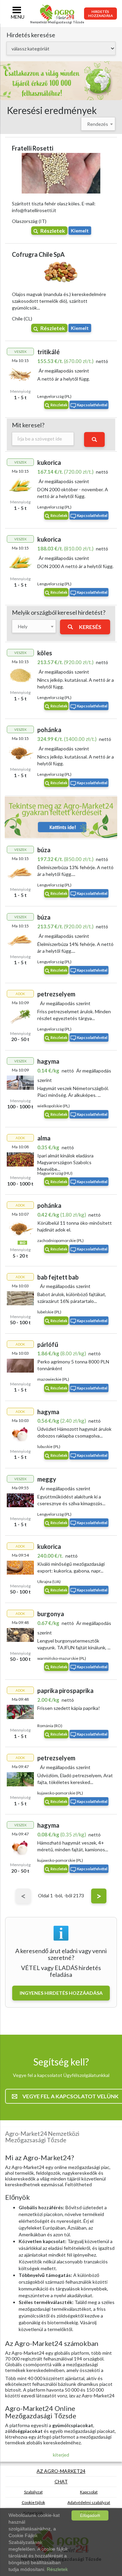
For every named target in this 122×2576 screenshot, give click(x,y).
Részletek (53, 231)
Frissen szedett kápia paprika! (69, 1708)
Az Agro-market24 (61, 2471)
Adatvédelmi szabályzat (89, 2502)
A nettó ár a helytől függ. (64, 379)
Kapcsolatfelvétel (92, 405)
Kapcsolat (89, 2492)
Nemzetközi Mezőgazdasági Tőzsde (57, 22)
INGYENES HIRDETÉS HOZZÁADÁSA (61, 1993)
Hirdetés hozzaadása (100, 14)
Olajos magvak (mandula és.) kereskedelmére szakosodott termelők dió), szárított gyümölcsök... (59, 301)
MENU (18, 17)
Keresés (90, 627)
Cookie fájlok (33, 2502)
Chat (61, 2481)
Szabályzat (33, 2492)
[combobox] (98, 124)
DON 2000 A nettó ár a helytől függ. (75, 566)
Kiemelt (80, 231)
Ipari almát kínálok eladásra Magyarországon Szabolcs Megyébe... (65, 1162)
